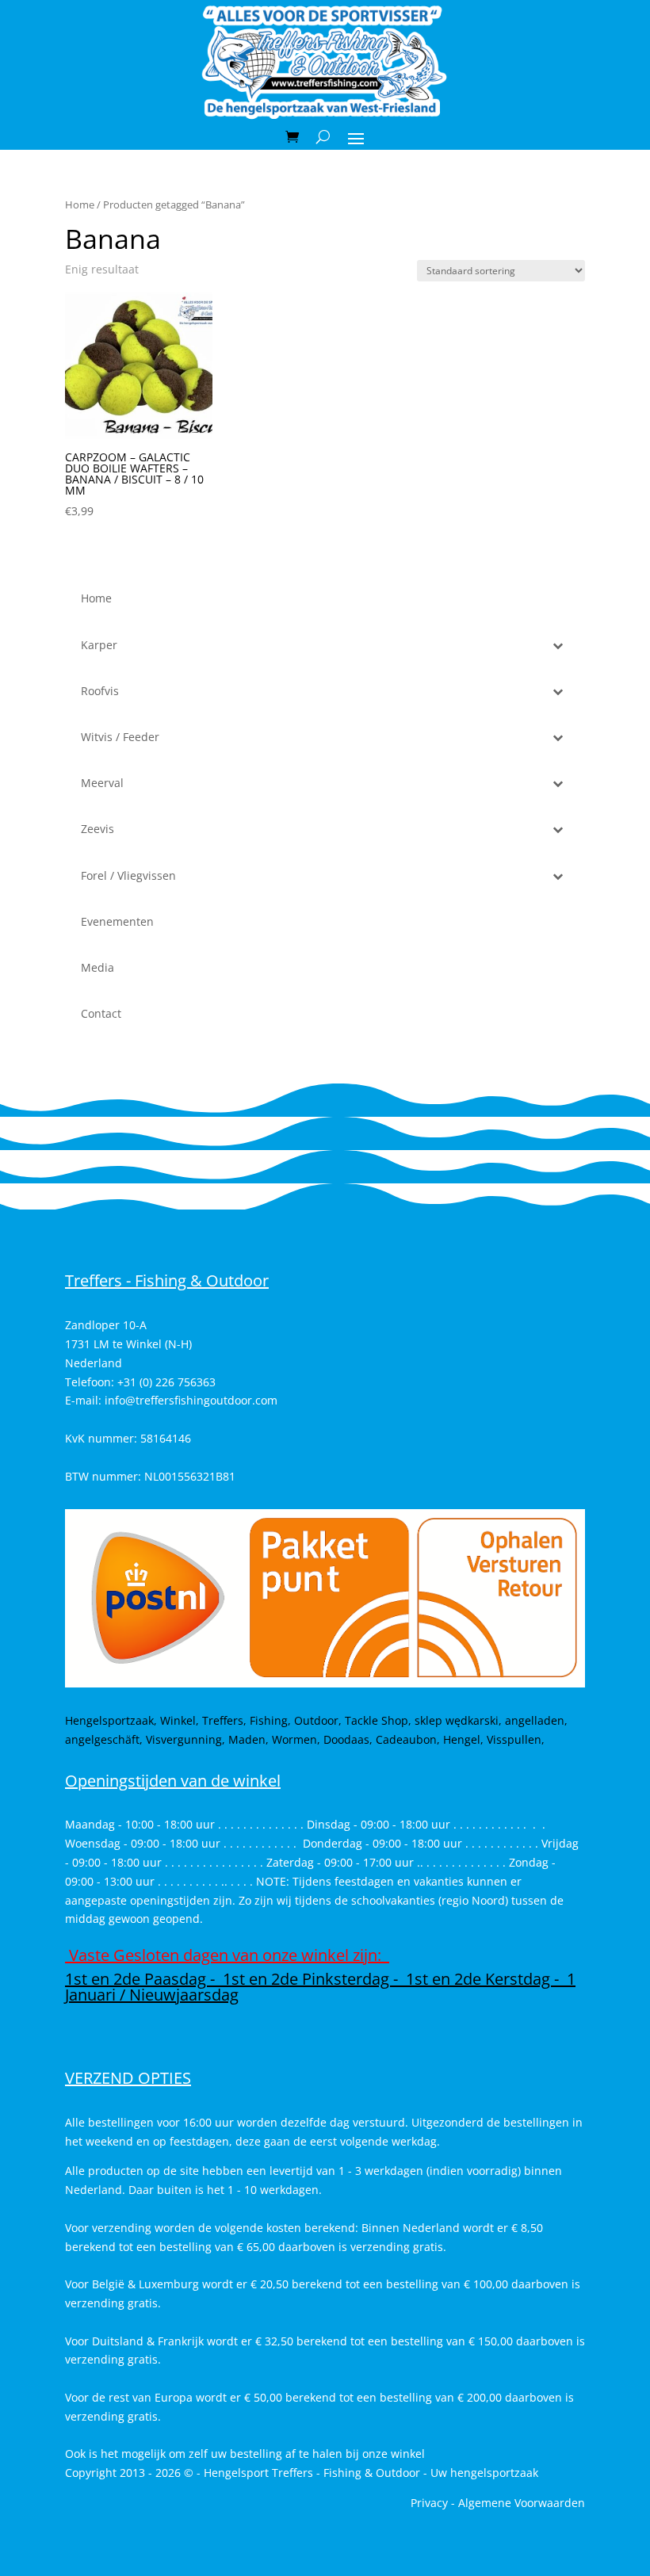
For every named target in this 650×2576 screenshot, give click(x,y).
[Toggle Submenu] (557, 645)
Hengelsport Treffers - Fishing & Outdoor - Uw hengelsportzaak (371, 2473)
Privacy (429, 2503)
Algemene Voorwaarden (522, 2503)
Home (80, 204)
